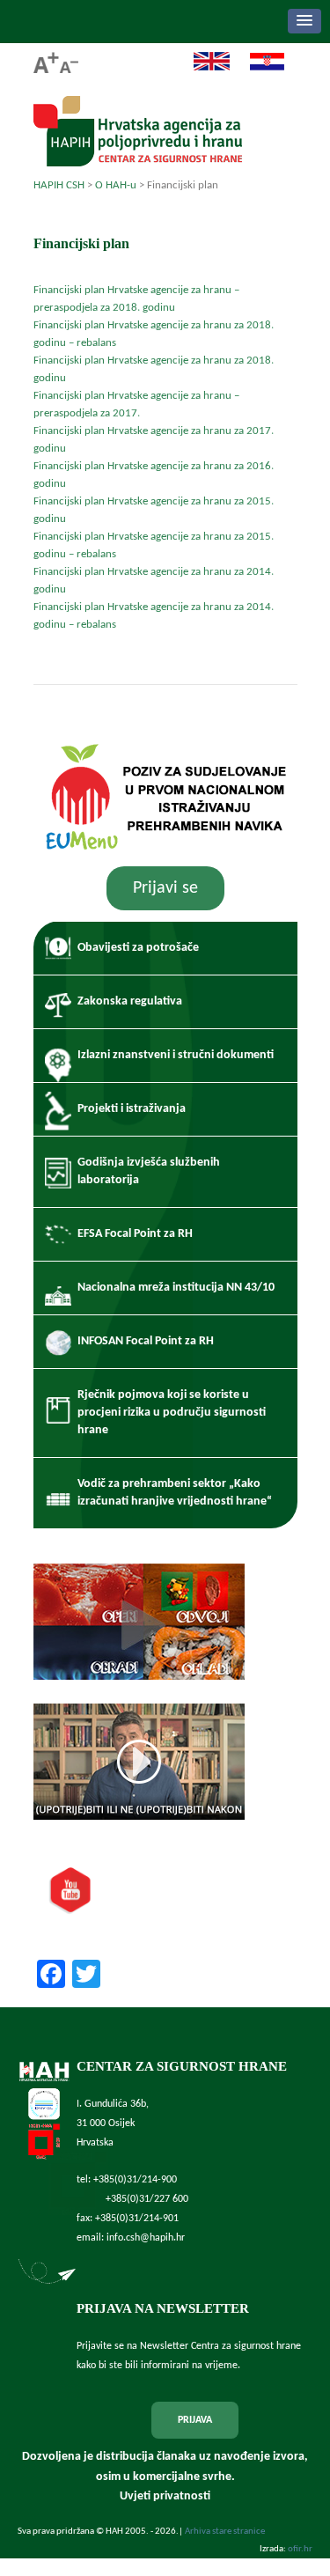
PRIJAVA (195, 2420)
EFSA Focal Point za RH (135, 1234)
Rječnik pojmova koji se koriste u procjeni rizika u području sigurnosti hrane (172, 1413)
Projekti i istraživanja (132, 1109)
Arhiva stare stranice (225, 2532)
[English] (203, 68)
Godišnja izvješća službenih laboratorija (149, 1171)
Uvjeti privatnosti (165, 2496)
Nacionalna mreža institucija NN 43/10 (176, 1288)
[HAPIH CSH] (138, 162)
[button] (304, 21)
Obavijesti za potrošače (138, 948)
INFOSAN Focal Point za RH (146, 1341)
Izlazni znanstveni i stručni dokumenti (176, 1055)
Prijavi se (165, 888)
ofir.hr (300, 2549)
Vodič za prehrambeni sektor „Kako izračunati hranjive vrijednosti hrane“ (175, 1493)
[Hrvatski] (258, 68)
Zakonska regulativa (130, 1001)
